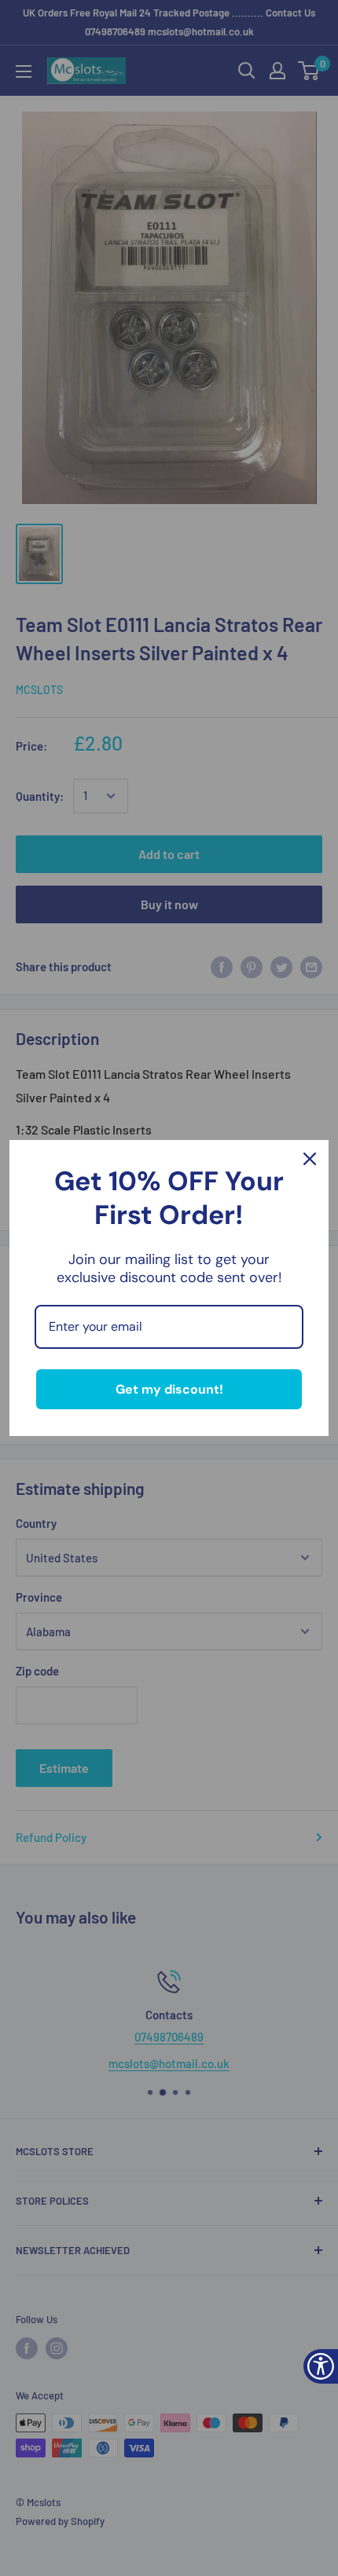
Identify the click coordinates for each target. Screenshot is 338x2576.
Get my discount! (169, 1389)
